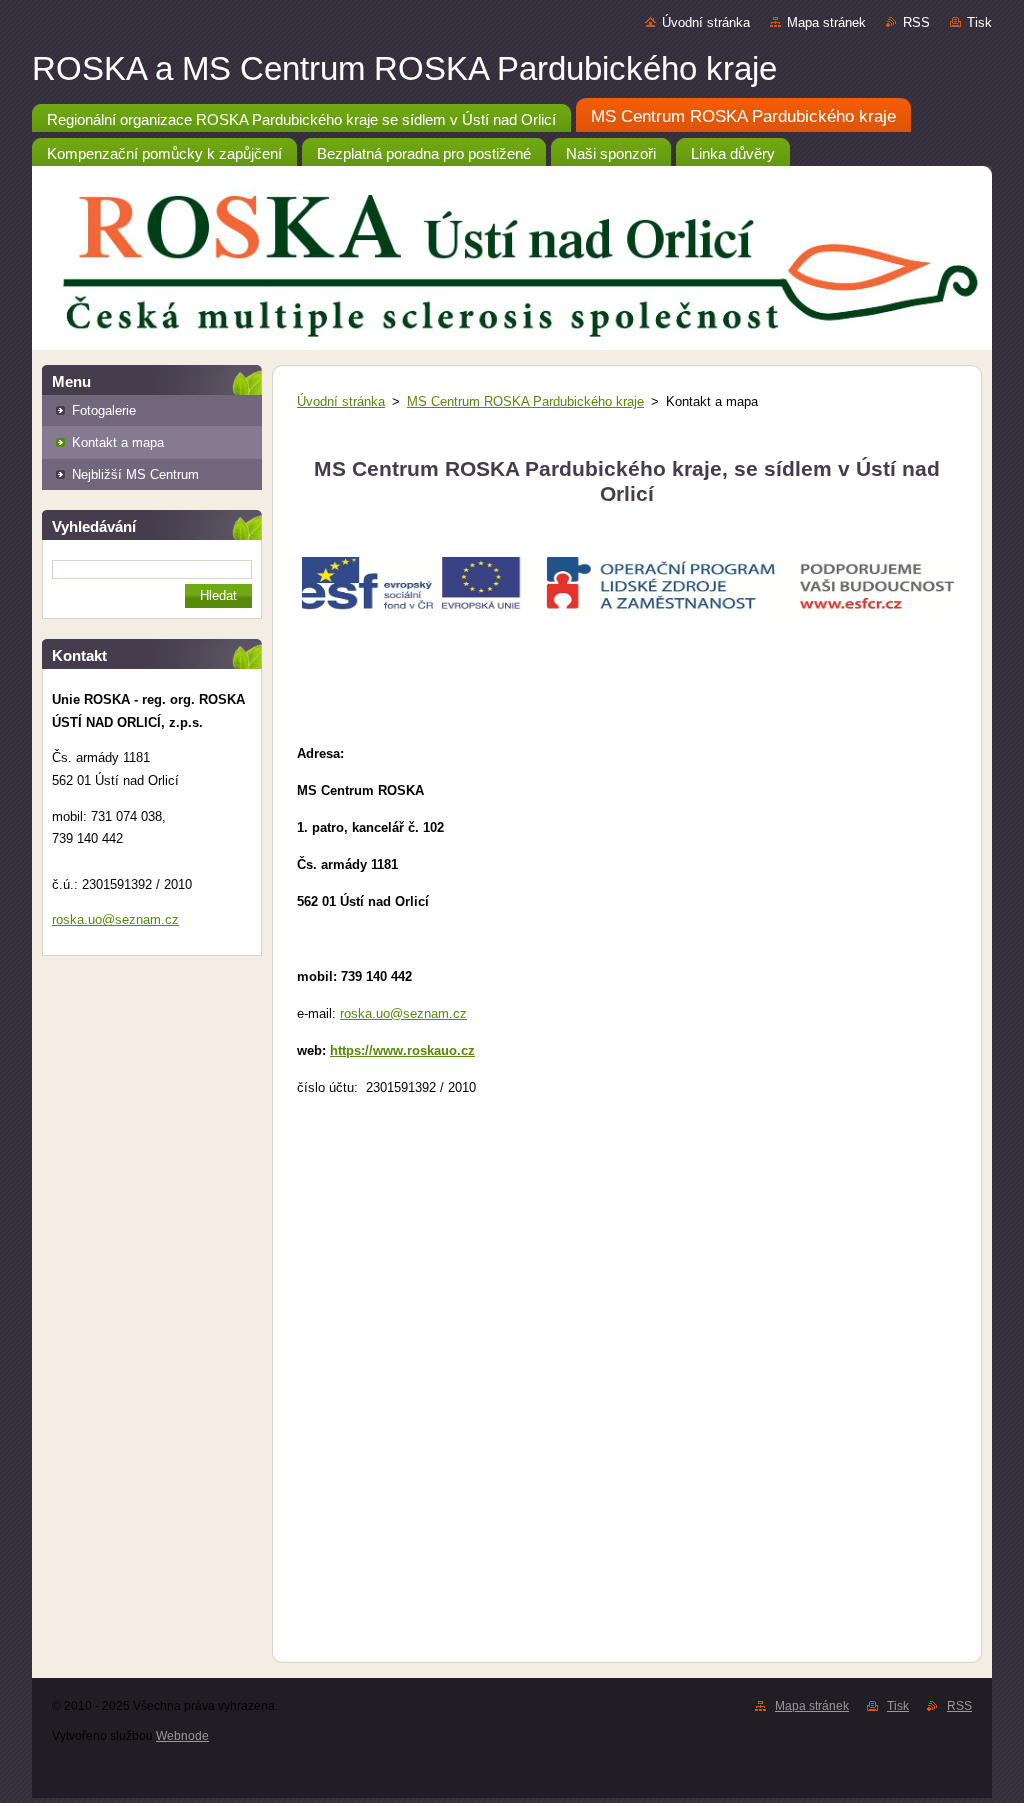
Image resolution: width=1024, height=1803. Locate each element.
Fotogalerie (104, 410)
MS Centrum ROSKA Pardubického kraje (525, 401)
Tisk (979, 22)
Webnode (182, 1736)
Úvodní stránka (706, 22)
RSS (916, 22)
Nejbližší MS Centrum (135, 474)
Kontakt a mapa (118, 442)
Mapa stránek (826, 22)
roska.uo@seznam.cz (403, 1013)
